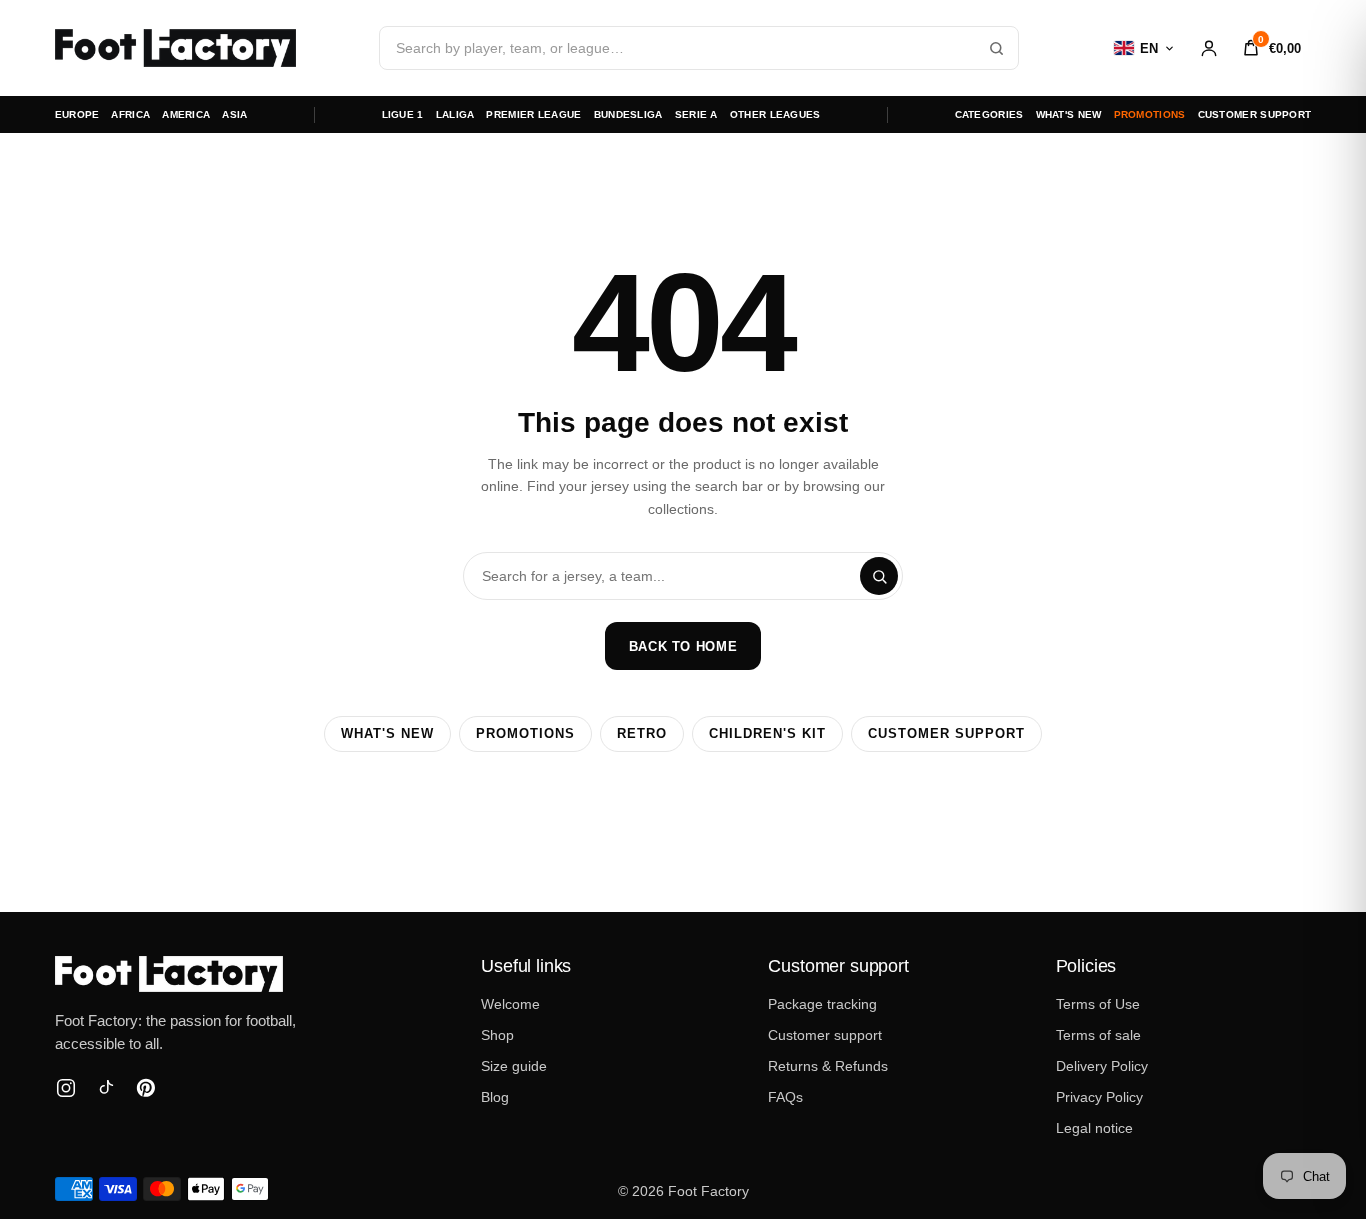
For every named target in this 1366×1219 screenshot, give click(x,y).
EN (1149, 48)
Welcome (510, 1004)
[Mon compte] (1209, 48)
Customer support (1255, 114)
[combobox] (699, 48)
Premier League (533, 114)
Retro (642, 734)
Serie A (696, 114)
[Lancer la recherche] (996, 48)
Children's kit (767, 734)
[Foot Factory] (241, 974)
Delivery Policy (1102, 1066)
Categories (989, 114)
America (186, 114)
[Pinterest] (146, 1088)
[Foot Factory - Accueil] (175, 48)
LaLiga (455, 114)
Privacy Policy (1099, 1097)
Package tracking (822, 1004)
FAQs (785, 1097)
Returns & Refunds (828, 1066)
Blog (495, 1097)
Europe (77, 114)
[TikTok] (106, 1088)
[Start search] (879, 576)
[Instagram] (66, 1088)
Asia (234, 114)
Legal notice (1094, 1128)
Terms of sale (1098, 1035)
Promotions (1150, 114)
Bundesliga (628, 114)
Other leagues (775, 114)
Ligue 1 (403, 114)
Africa (130, 114)
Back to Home (683, 646)
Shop (497, 1035)
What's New (1069, 114)
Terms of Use (1098, 1004)
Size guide (514, 1066)
